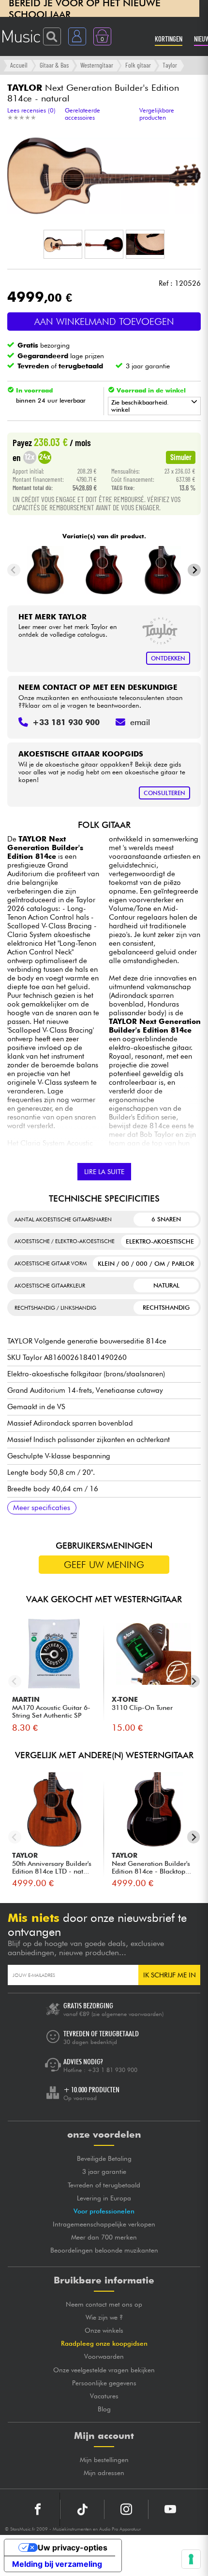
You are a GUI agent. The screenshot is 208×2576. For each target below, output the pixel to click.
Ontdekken (168, 658)
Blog (104, 2409)
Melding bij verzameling (57, 2564)
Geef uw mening (104, 1565)
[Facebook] (38, 2509)
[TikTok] (82, 2509)
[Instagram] (126, 2509)
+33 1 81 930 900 (112, 2070)
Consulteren (164, 793)
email (140, 722)
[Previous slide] (14, 570)
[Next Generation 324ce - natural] (104, 570)
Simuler (181, 457)
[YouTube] (170, 2509)
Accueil (19, 65)
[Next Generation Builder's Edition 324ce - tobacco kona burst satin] (163, 570)
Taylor (170, 65)
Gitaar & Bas (54, 65)
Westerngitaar (97, 65)
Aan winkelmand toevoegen (104, 322)
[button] (63, 244)
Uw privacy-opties (73, 2548)
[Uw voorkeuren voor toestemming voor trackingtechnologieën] (191, 2559)
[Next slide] (194, 570)
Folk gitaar (138, 65)
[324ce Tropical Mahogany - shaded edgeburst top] (45, 570)
